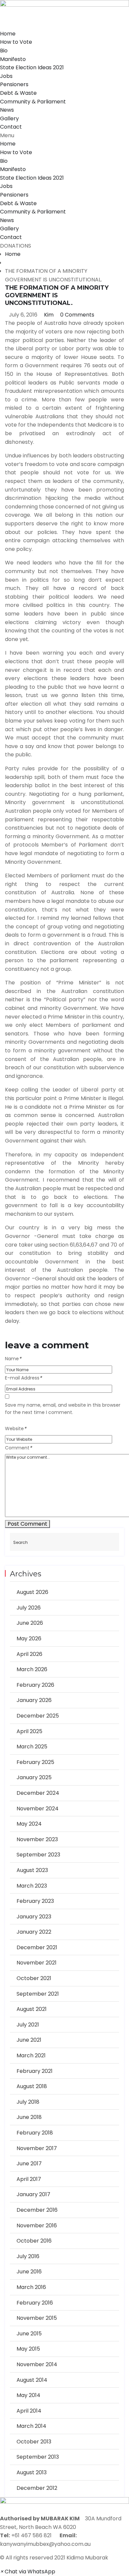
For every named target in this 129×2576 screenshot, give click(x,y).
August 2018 (32, 2086)
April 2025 (29, 1731)
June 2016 (29, 2272)
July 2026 (29, 1608)
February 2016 (35, 2303)
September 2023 (38, 1855)
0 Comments (77, 315)
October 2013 (34, 2442)
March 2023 (32, 1886)
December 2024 (38, 1793)
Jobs (6, 76)
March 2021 (31, 2055)
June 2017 (29, 2164)
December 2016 (37, 2210)
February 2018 (35, 2133)
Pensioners (14, 84)
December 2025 (38, 1716)
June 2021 (29, 2040)
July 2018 (28, 2102)
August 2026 (32, 1592)
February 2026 (35, 1685)
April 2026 (29, 1654)
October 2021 (34, 1978)
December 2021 (37, 1947)
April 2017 (29, 2179)
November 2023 (37, 1839)
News (7, 110)
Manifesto (13, 59)
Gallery (9, 118)
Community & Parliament (33, 102)
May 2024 (29, 1824)
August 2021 (32, 2009)
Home (8, 34)
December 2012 (37, 2488)
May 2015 (28, 2349)
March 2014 (31, 2426)
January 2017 (33, 2194)
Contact (11, 127)
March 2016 (31, 2287)
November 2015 (37, 2318)
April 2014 (29, 2411)
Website (16, 1429)
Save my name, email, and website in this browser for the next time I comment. (63, 1409)
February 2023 (35, 1901)
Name (13, 1359)
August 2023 (32, 1870)
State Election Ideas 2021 (32, 67)
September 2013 (38, 2457)
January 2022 (34, 1932)
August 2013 (32, 2472)
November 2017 (37, 2148)
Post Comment (27, 1524)
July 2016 (28, 2256)
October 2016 (34, 2241)
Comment (18, 1448)
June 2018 (29, 2117)
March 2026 (32, 1669)
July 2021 (28, 2025)
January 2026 (34, 1700)
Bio (4, 51)
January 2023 (34, 1917)
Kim (48, 315)
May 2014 (28, 2395)
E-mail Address (23, 1378)
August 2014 (32, 2380)
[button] (64, 136)
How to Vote (16, 42)
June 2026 (30, 1623)
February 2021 (35, 2071)
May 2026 (29, 1639)
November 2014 (37, 2364)
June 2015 (29, 2334)
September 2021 (38, 1994)
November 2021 (37, 1963)
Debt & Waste (18, 93)
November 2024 (38, 1809)
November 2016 (37, 2225)
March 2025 (32, 1747)
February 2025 (35, 1762)
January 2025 (34, 1777)
